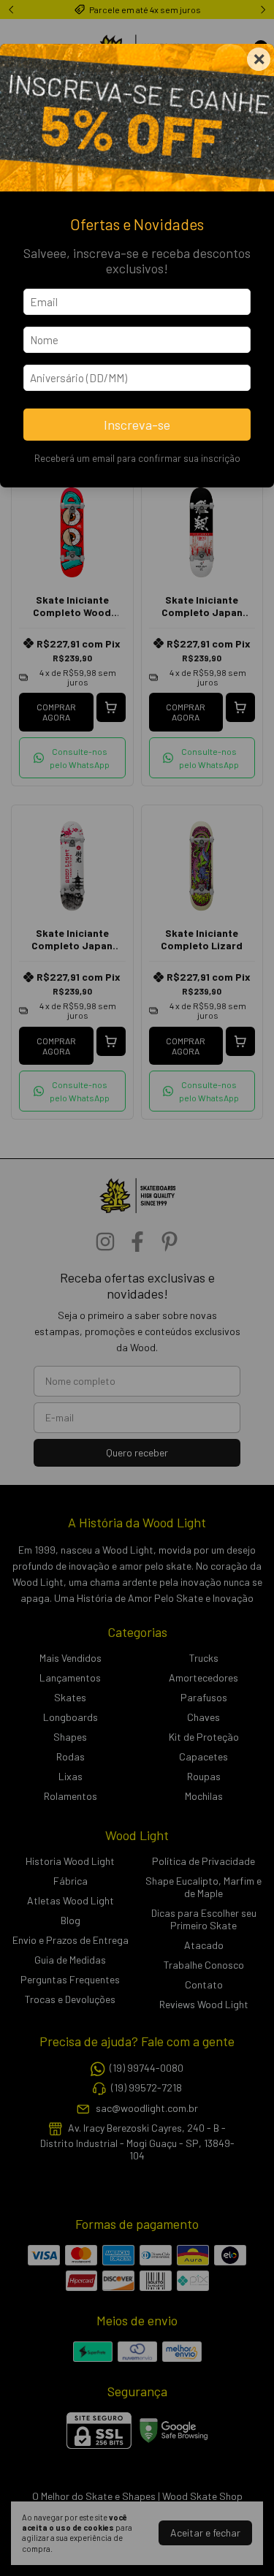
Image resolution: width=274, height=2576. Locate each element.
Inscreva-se (137, 425)
